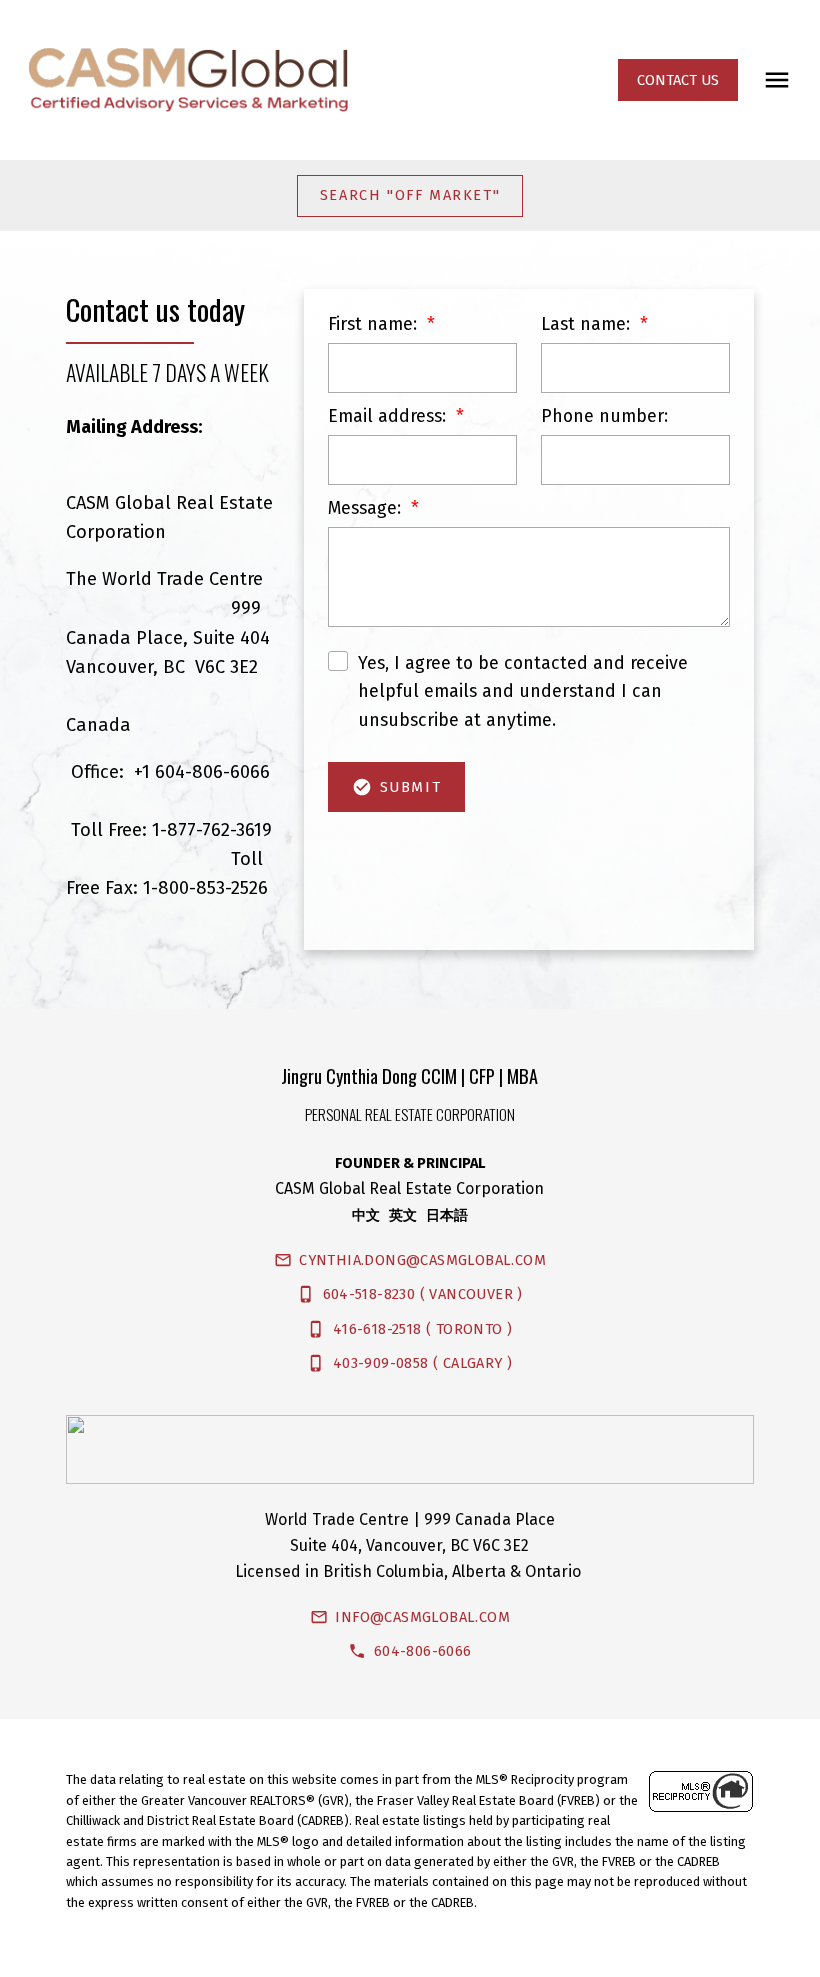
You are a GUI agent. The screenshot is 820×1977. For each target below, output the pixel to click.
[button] (678, 80)
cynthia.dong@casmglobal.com (422, 1260)
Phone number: (604, 416)
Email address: (389, 416)
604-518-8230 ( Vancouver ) (423, 1294)
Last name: (588, 324)
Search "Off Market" (410, 195)
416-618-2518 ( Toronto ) (423, 1329)
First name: (375, 324)
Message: (367, 508)
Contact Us (678, 80)
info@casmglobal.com (422, 1617)
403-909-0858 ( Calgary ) (423, 1363)
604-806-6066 (423, 1651)
